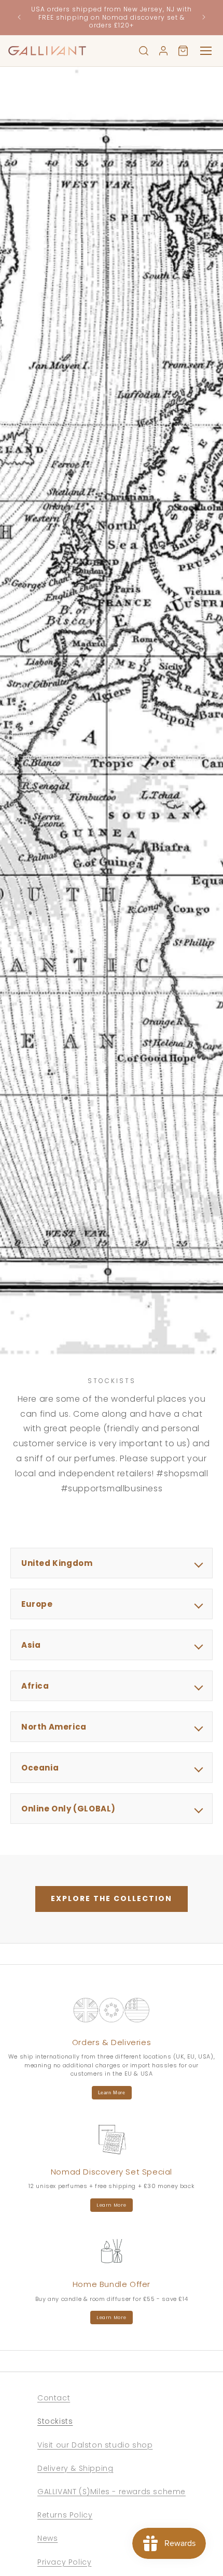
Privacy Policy (64, 2562)
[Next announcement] (204, 17)
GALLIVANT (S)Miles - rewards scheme (112, 2492)
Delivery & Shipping (75, 2468)
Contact (54, 2398)
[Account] (163, 51)
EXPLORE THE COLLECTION (112, 1898)
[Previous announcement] (19, 17)
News (47, 2538)
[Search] (144, 51)
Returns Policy (65, 2515)
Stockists (55, 2421)
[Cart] (183, 51)
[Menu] (206, 51)
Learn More (112, 2093)
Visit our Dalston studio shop (95, 2445)
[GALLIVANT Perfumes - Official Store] (47, 51)
